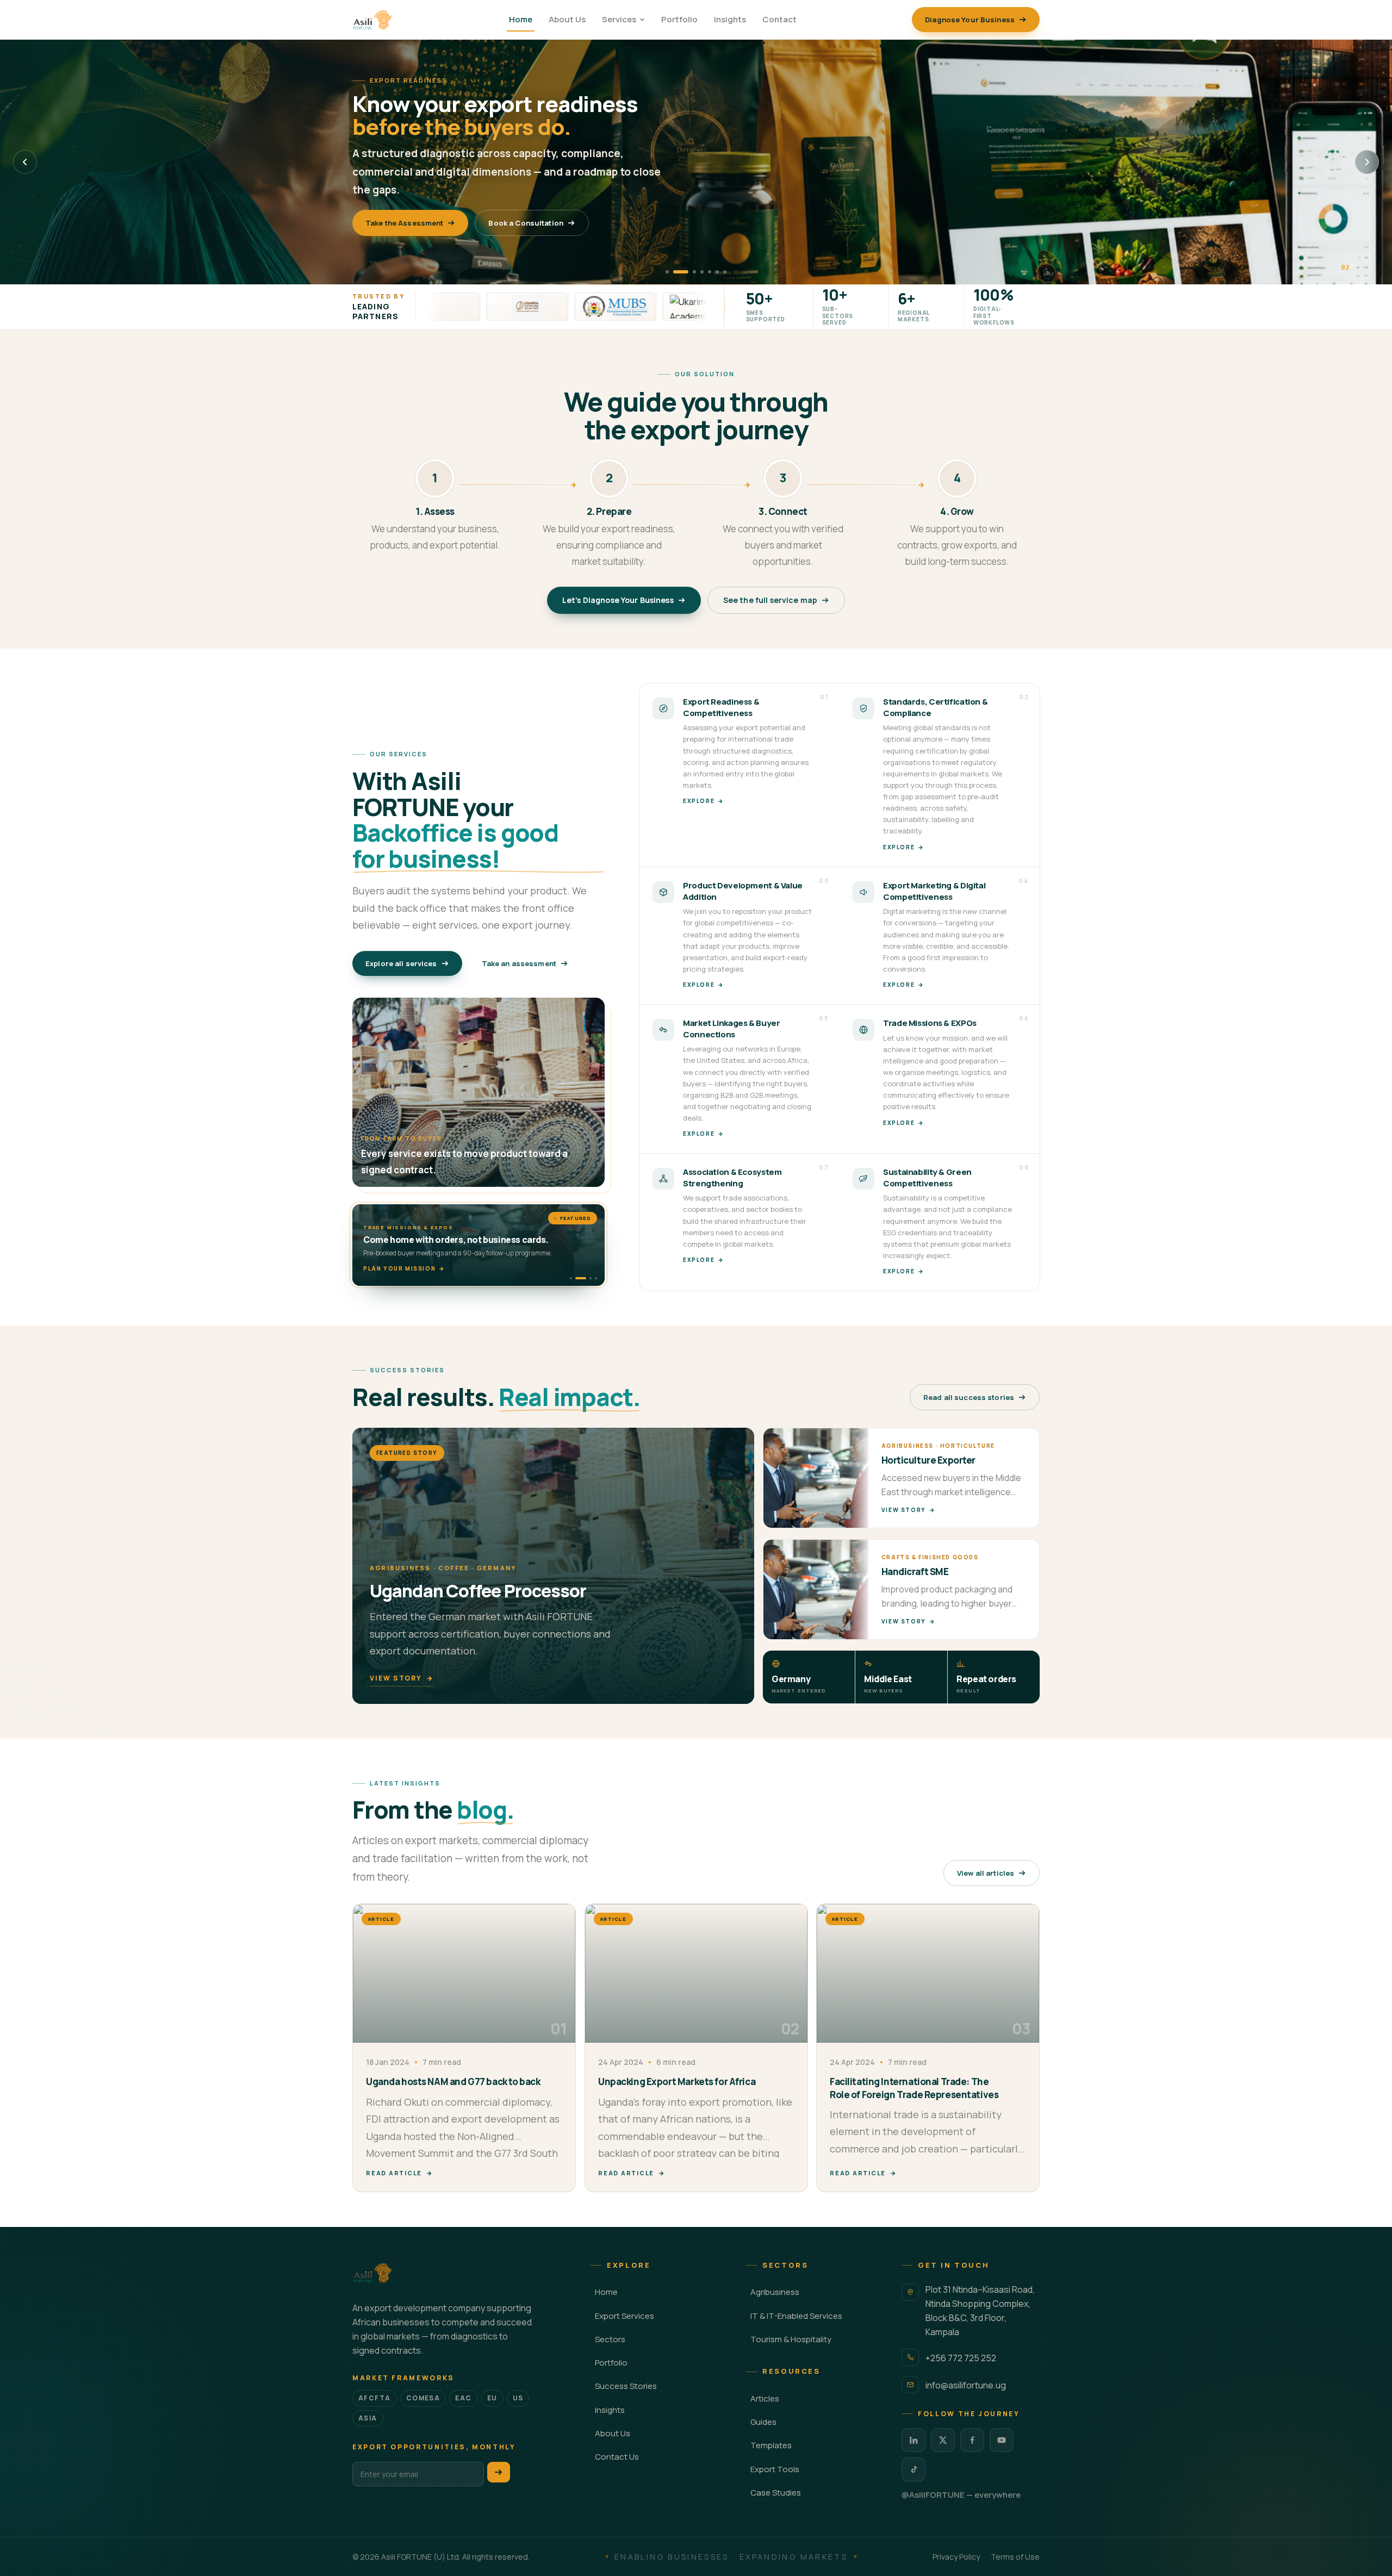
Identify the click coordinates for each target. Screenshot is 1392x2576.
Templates (771, 2445)
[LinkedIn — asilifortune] (913, 2440)
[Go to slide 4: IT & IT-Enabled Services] (702, 272)
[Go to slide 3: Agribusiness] (688, 272)
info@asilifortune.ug (966, 2385)
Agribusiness (775, 2292)
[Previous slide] (25, 162)
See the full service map (770, 600)
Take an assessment (519, 963)
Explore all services (401, 963)
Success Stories (626, 2386)
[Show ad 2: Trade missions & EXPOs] (576, 1278)
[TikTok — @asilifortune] (913, 2469)
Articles (765, 2398)
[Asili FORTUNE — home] (373, 20)
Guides (763, 2422)
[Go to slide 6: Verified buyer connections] (717, 272)
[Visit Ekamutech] (687, 307)
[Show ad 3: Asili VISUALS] (582, 1278)
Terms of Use (1015, 2557)
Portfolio (679, 19)
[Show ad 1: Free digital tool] (571, 1278)
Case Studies (776, 2493)
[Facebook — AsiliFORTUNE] (972, 2440)
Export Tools (775, 2469)
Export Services (624, 2316)
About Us (567, 19)
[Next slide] (1367, 162)
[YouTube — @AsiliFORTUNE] (1002, 2440)
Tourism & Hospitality (791, 2339)
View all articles (986, 1873)
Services (619, 19)
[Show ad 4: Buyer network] (592, 1278)
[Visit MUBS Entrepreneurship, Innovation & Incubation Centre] (511, 307)
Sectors (610, 2339)
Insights (730, 19)
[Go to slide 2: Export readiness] (675, 272)
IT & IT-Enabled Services (796, 2316)
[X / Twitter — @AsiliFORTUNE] (943, 2440)
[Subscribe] (499, 2472)
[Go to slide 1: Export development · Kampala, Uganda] (667, 272)
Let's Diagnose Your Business (618, 600)
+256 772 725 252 (961, 2358)
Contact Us (617, 2457)
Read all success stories (969, 1397)
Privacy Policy (956, 2557)
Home (521, 19)
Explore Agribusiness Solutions (424, 214)
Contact (779, 19)
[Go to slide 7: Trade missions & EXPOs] (725, 272)
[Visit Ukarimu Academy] (599, 307)
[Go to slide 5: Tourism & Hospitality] (710, 272)
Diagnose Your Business (970, 20)
